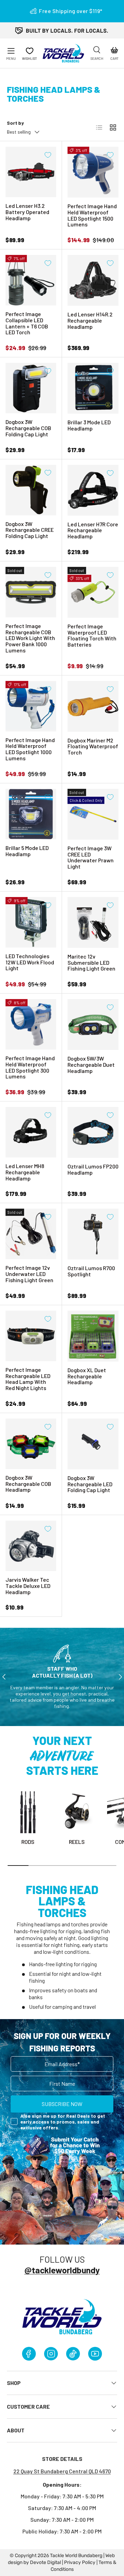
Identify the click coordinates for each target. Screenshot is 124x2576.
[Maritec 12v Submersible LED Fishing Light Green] (93, 922)
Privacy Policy (80, 2562)
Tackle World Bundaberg (76, 2556)
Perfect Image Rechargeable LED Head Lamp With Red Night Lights (28, 1379)
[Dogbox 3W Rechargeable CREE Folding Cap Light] (31, 490)
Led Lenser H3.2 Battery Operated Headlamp (27, 212)
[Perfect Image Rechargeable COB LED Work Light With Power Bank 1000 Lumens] (31, 592)
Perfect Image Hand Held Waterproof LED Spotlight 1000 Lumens (30, 749)
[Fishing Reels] (77, 1812)
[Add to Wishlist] (48, 155)
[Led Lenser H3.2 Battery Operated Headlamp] (31, 172)
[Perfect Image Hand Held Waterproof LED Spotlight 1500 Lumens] (93, 172)
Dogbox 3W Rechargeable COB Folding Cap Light (28, 428)
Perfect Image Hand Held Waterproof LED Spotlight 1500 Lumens (92, 215)
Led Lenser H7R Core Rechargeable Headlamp (93, 530)
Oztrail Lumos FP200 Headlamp (93, 1169)
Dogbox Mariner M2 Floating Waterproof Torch (93, 746)
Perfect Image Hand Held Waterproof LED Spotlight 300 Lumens (30, 1067)
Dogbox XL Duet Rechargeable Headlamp (87, 1376)
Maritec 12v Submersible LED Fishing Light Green (91, 962)
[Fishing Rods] (28, 1812)
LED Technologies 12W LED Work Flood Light (30, 962)
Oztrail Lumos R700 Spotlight (91, 1271)
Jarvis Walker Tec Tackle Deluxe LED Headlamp (28, 1586)
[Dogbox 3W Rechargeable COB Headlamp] (31, 1444)
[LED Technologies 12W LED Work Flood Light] (31, 922)
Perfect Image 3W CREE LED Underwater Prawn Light (91, 857)
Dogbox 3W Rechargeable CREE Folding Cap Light (30, 530)
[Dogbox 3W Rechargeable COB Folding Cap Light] (31, 388)
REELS (77, 1842)
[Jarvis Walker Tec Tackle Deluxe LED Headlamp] (31, 1546)
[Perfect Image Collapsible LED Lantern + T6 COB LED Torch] (31, 280)
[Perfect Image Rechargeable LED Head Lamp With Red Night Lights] (31, 1336)
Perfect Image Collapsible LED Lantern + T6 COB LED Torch (27, 323)
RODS (28, 1842)
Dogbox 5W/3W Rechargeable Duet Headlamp (91, 1065)
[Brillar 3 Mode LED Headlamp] (93, 388)
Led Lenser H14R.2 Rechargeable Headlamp (90, 320)
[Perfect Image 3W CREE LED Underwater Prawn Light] (93, 814)
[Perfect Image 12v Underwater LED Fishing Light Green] (31, 1234)
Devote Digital (45, 2562)
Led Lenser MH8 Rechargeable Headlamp (25, 1172)
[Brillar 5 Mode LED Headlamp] (31, 814)
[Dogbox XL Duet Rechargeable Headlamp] (93, 1336)
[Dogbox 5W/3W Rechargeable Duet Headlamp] (93, 1024)
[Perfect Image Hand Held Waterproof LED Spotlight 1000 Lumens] (31, 706)
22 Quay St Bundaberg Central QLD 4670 (62, 2471)
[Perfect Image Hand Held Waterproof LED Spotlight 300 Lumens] (31, 1024)
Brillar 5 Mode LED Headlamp (27, 851)
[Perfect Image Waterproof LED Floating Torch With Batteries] (93, 592)
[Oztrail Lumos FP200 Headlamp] (93, 1132)
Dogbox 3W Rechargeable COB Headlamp (28, 1484)
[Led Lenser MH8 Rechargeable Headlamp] (31, 1132)
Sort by (15, 123)
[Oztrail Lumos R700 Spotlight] (93, 1234)
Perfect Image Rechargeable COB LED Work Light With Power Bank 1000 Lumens (30, 638)
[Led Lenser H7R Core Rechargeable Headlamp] (93, 490)
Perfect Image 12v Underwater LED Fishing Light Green (29, 1274)
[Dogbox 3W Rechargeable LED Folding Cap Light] (93, 1444)
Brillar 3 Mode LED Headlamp (89, 425)
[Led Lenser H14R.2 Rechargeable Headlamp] (93, 280)
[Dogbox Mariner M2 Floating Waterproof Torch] (93, 706)
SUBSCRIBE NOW (62, 2104)
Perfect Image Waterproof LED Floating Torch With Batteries (92, 635)
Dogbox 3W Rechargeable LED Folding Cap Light (90, 1484)
